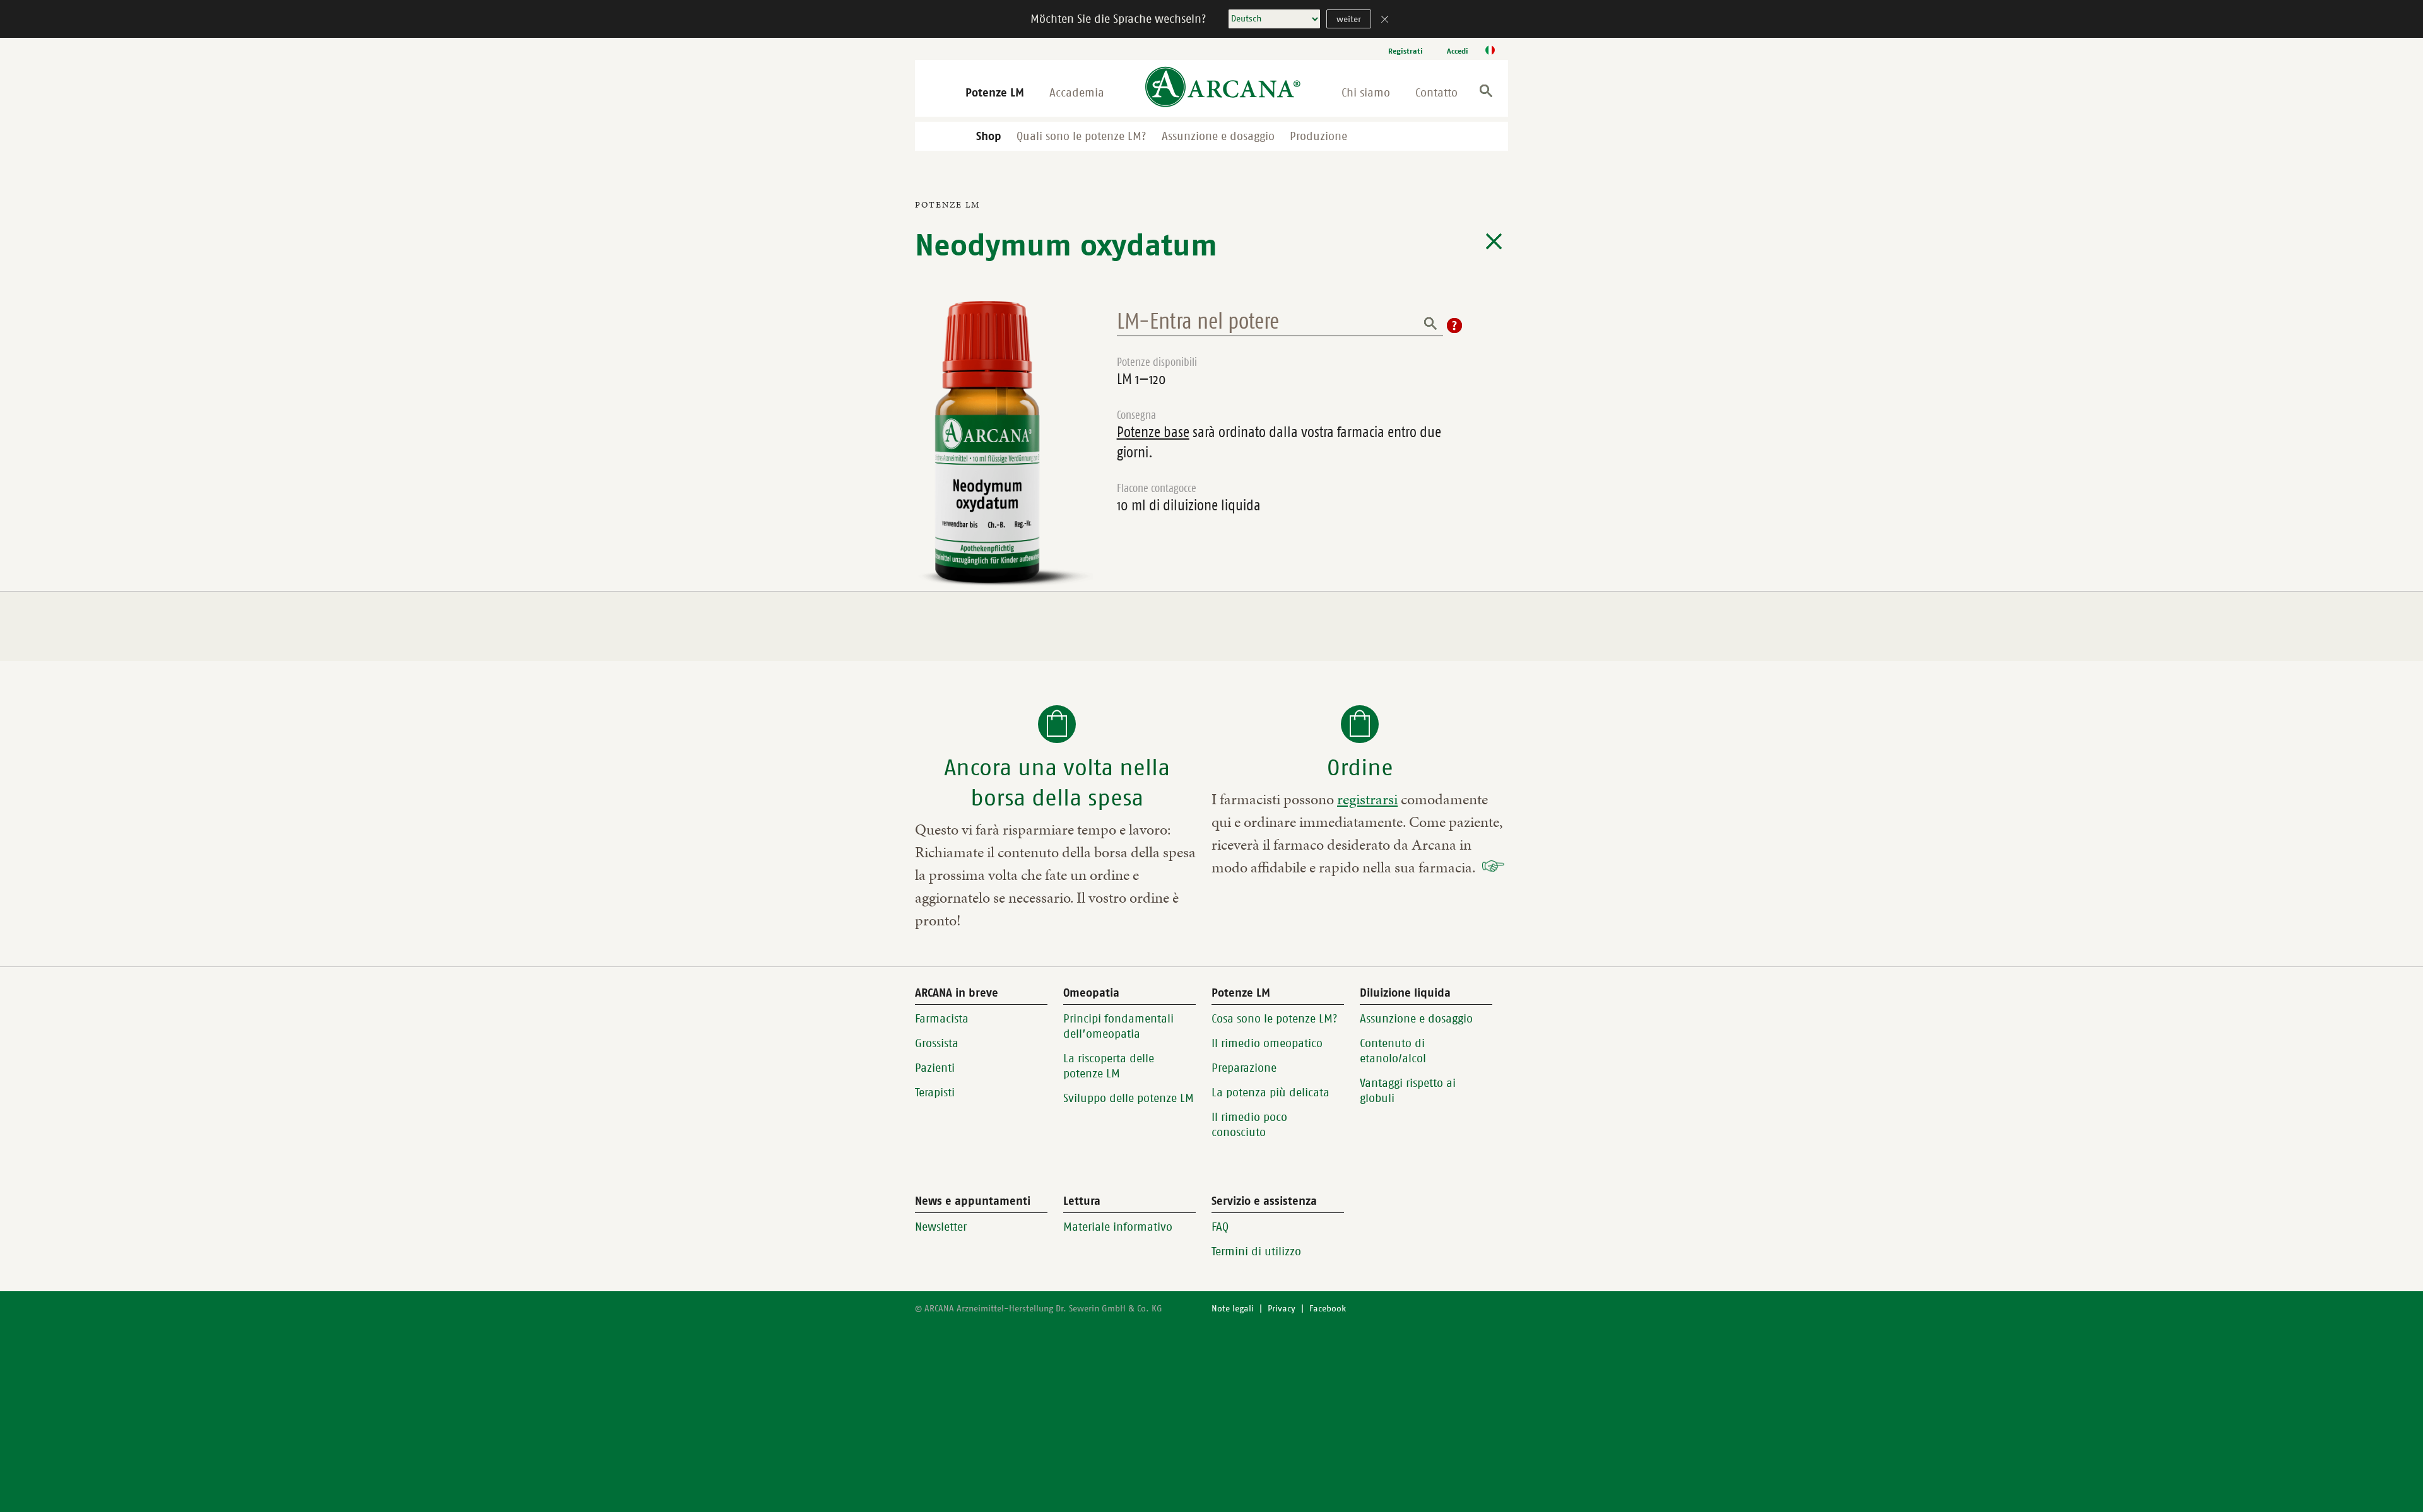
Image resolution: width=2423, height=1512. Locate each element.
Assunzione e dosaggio (1218, 136)
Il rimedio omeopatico (1267, 1043)
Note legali (1233, 1309)
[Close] (1385, 21)
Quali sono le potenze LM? (1082, 136)
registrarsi (1367, 799)
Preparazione (1244, 1068)
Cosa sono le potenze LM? (1275, 1019)
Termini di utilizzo (1256, 1251)
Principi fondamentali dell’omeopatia (1118, 1026)
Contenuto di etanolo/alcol (1393, 1051)
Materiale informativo (1118, 1227)
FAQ (1220, 1227)
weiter (1349, 19)
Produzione (1318, 136)
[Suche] (1486, 93)
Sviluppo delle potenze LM (1129, 1098)
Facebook (1328, 1309)
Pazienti (935, 1068)
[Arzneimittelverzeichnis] (1494, 242)
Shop (989, 136)
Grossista (937, 1043)
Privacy (1282, 1309)
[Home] (1223, 88)
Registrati (1406, 51)
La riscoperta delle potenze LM (1109, 1066)
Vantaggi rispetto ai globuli (1408, 1091)
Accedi (1458, 51)
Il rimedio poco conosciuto (1249, 1125)
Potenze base (1153, 432)
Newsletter (941, 1227)
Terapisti (935, 1093)
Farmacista (942, 1019)
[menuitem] (1406, 51)
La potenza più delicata (1270, 1093)
